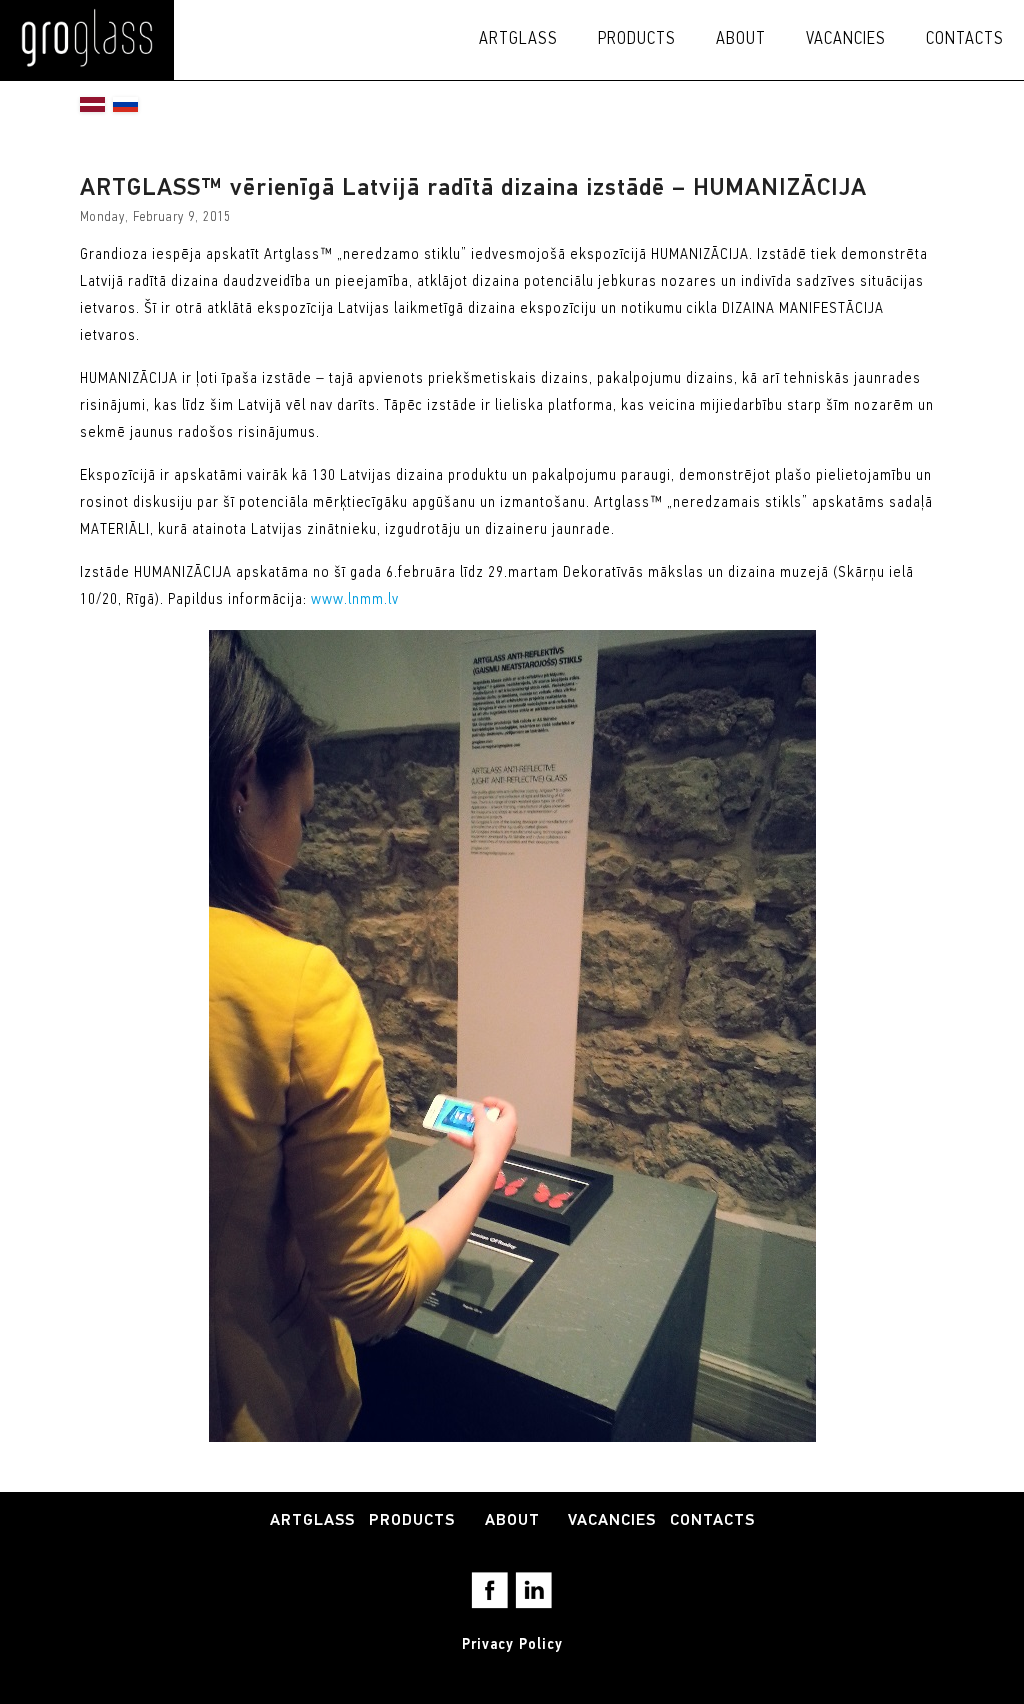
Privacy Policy (512, 1645)
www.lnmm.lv (355, 600)
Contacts (965, 40)
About (741, 40)
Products (637, 40)
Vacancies (846, 40)
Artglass (518, 40)
